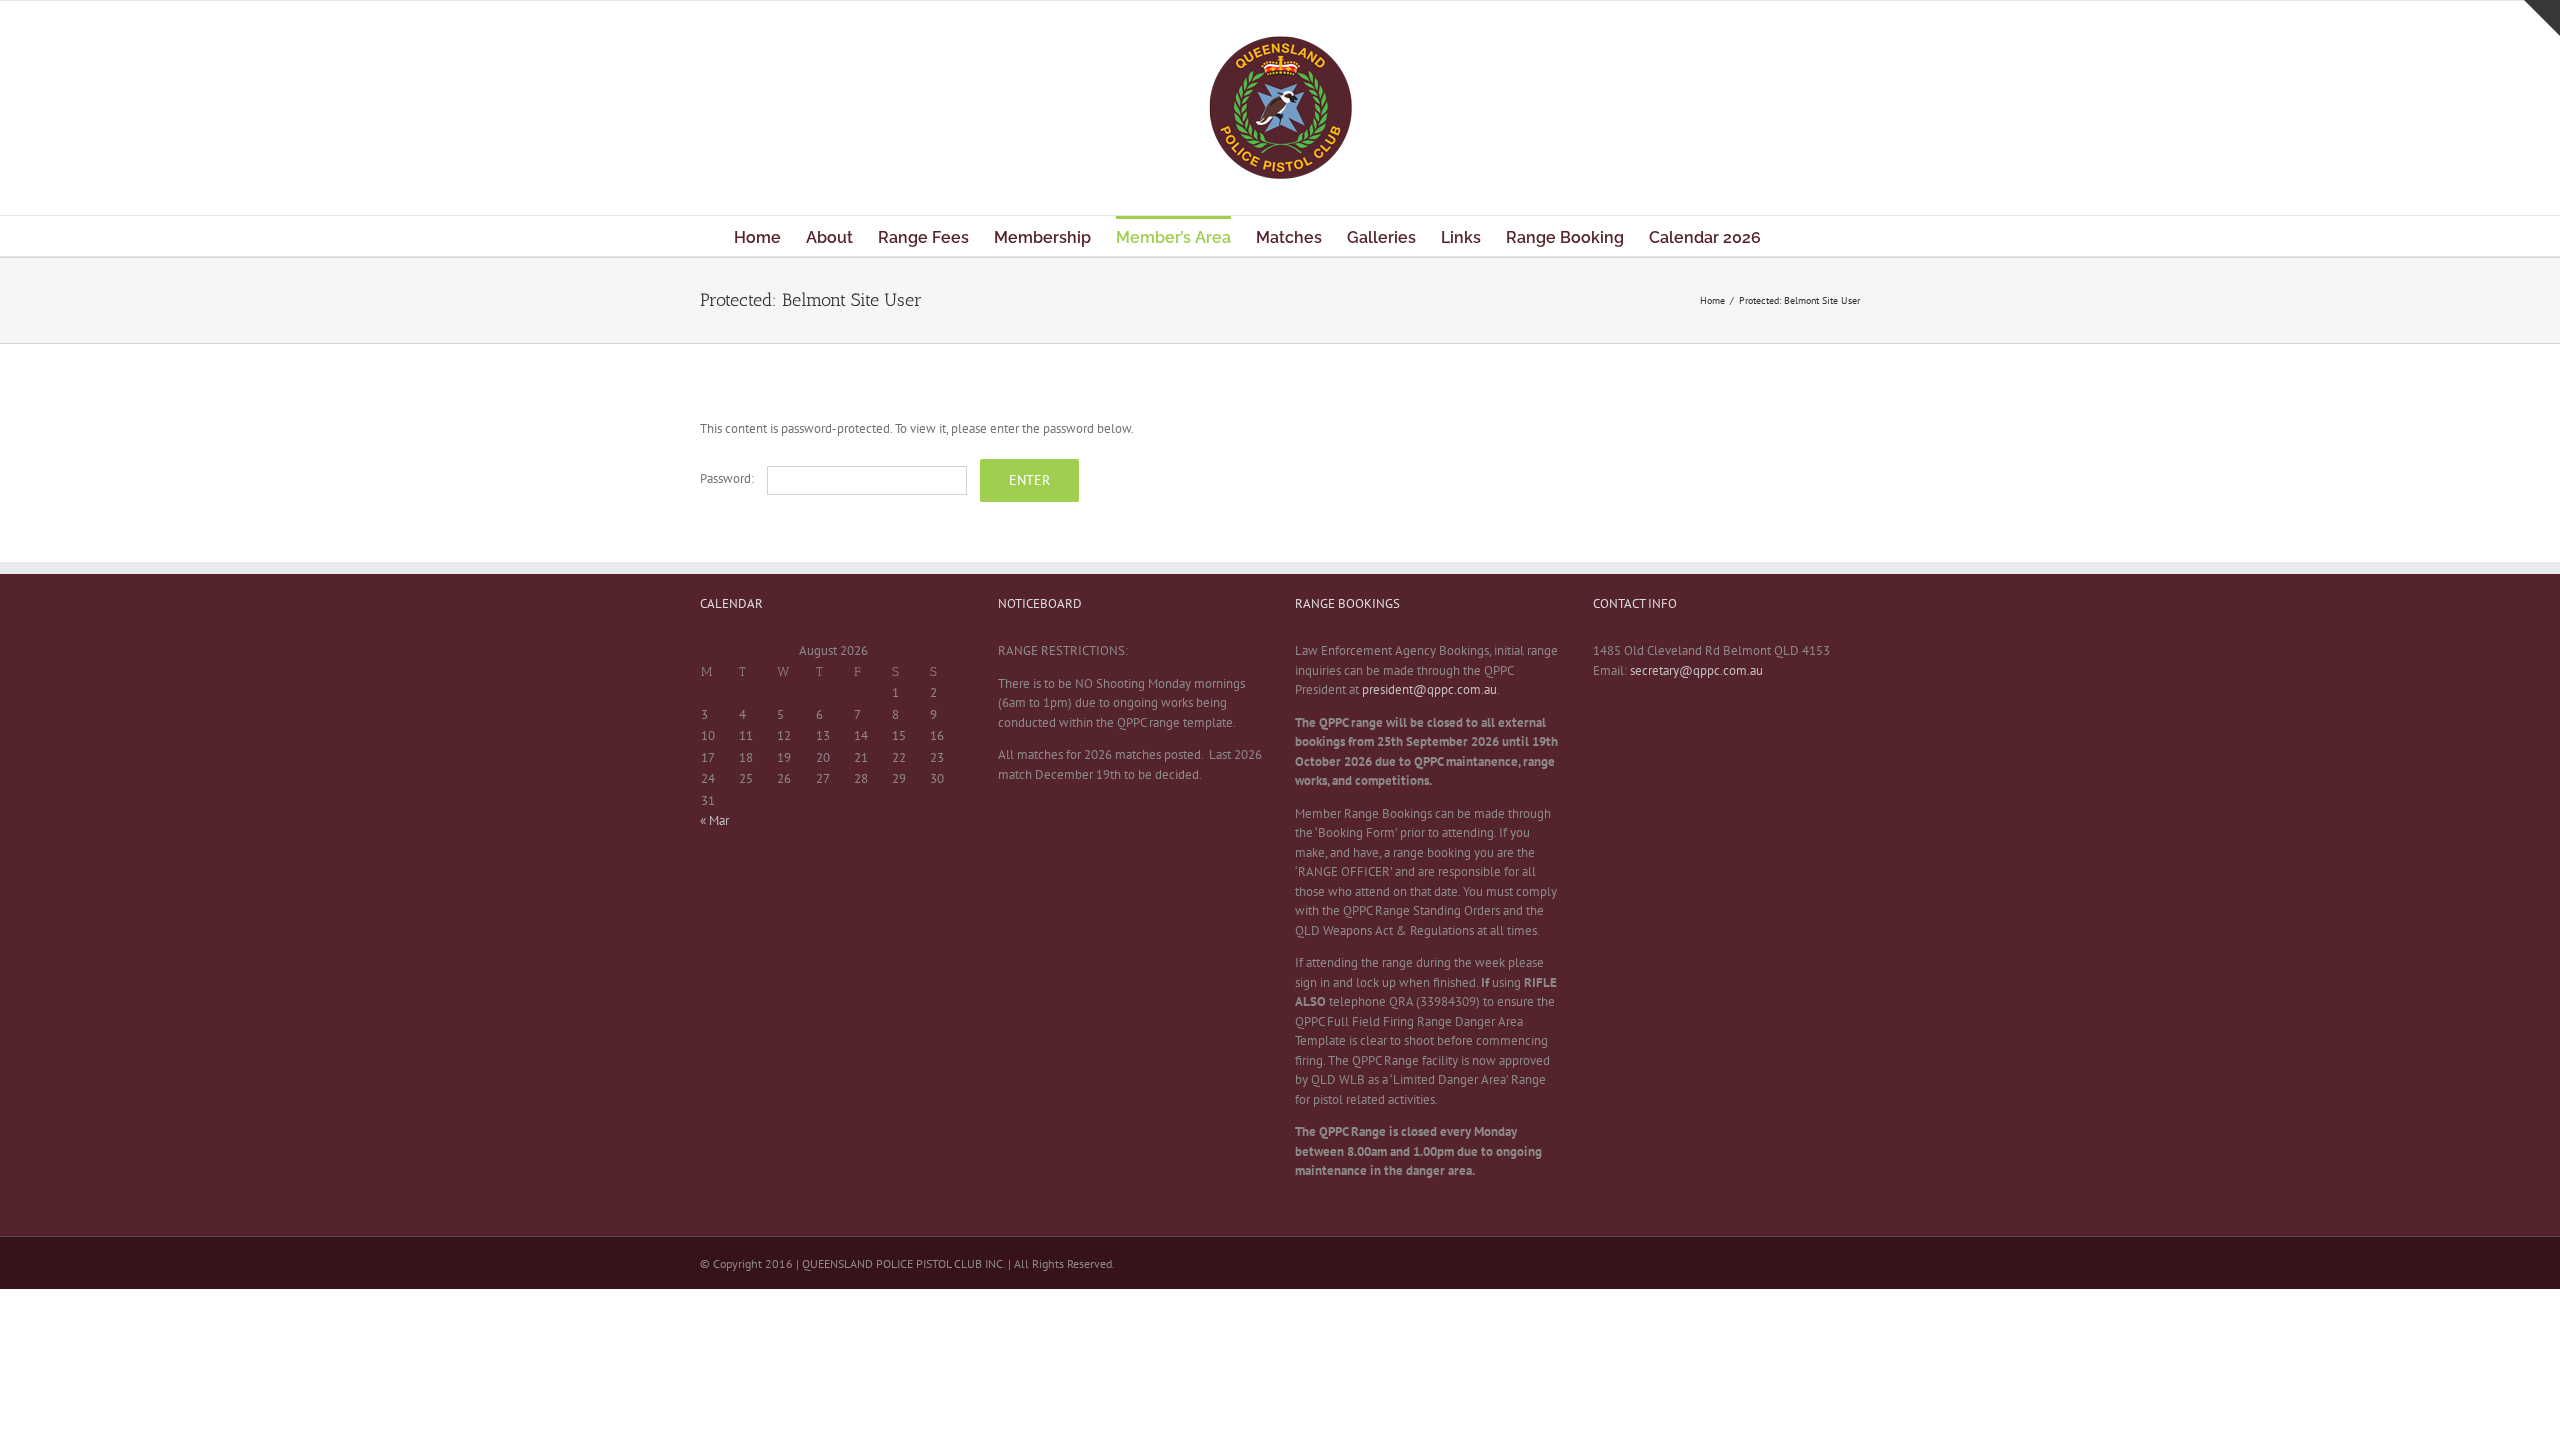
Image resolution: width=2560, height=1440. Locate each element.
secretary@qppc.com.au (1696, 670)
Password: (728, 478)
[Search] (1794, 236)
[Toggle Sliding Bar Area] (2542, 18)
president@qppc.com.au (1429, 689)
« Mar (714, 820)
